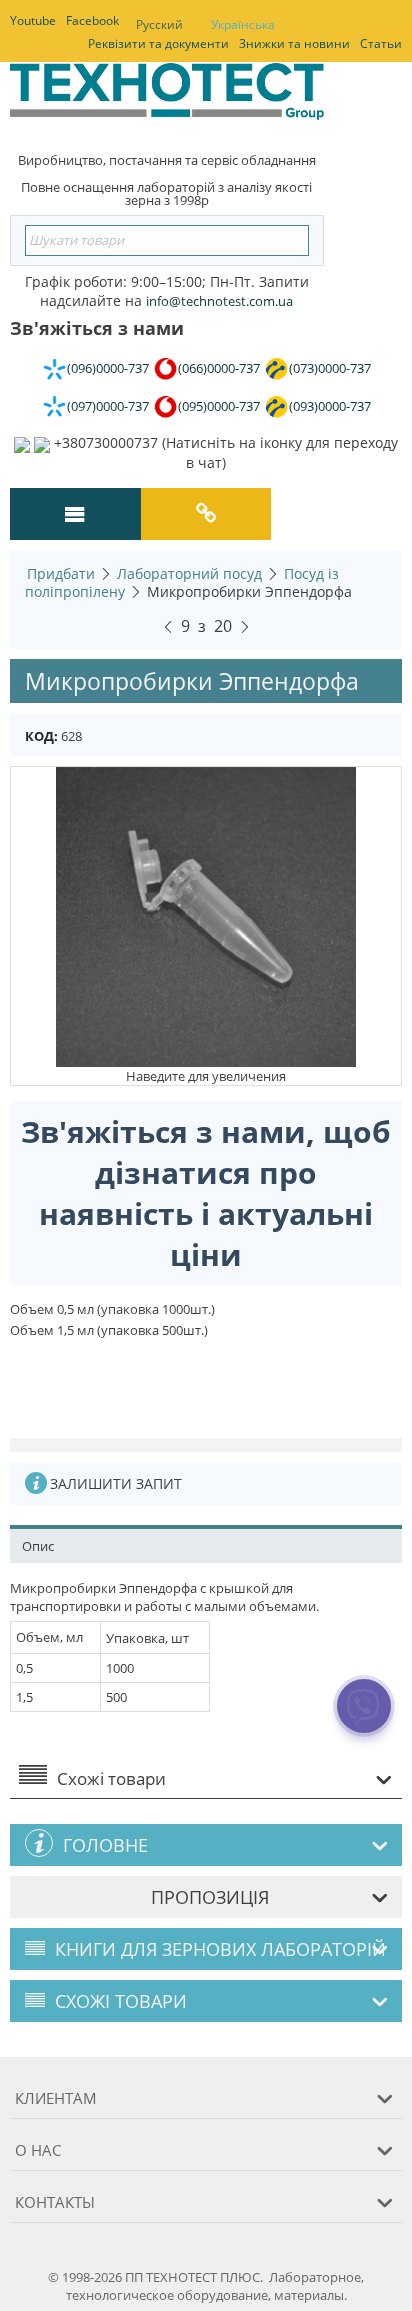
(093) (330, 406)
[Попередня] (168, 624)
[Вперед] (245, 624)
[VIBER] (364, 1719)
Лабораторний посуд (189, 573)
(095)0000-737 (219, 406)
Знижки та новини (294, 43)
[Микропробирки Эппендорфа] (206, 915)
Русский (159, 24)
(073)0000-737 (330, 368)
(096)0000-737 (108, 368)
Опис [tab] (38, 1546)
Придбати (61, 573)
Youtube (33, 20)
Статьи (381, 43)
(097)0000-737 (108, 406)
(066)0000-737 (219, 368)
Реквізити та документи (158, 43)
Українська (243, 24)
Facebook (92, 20)
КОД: (41, 736)
